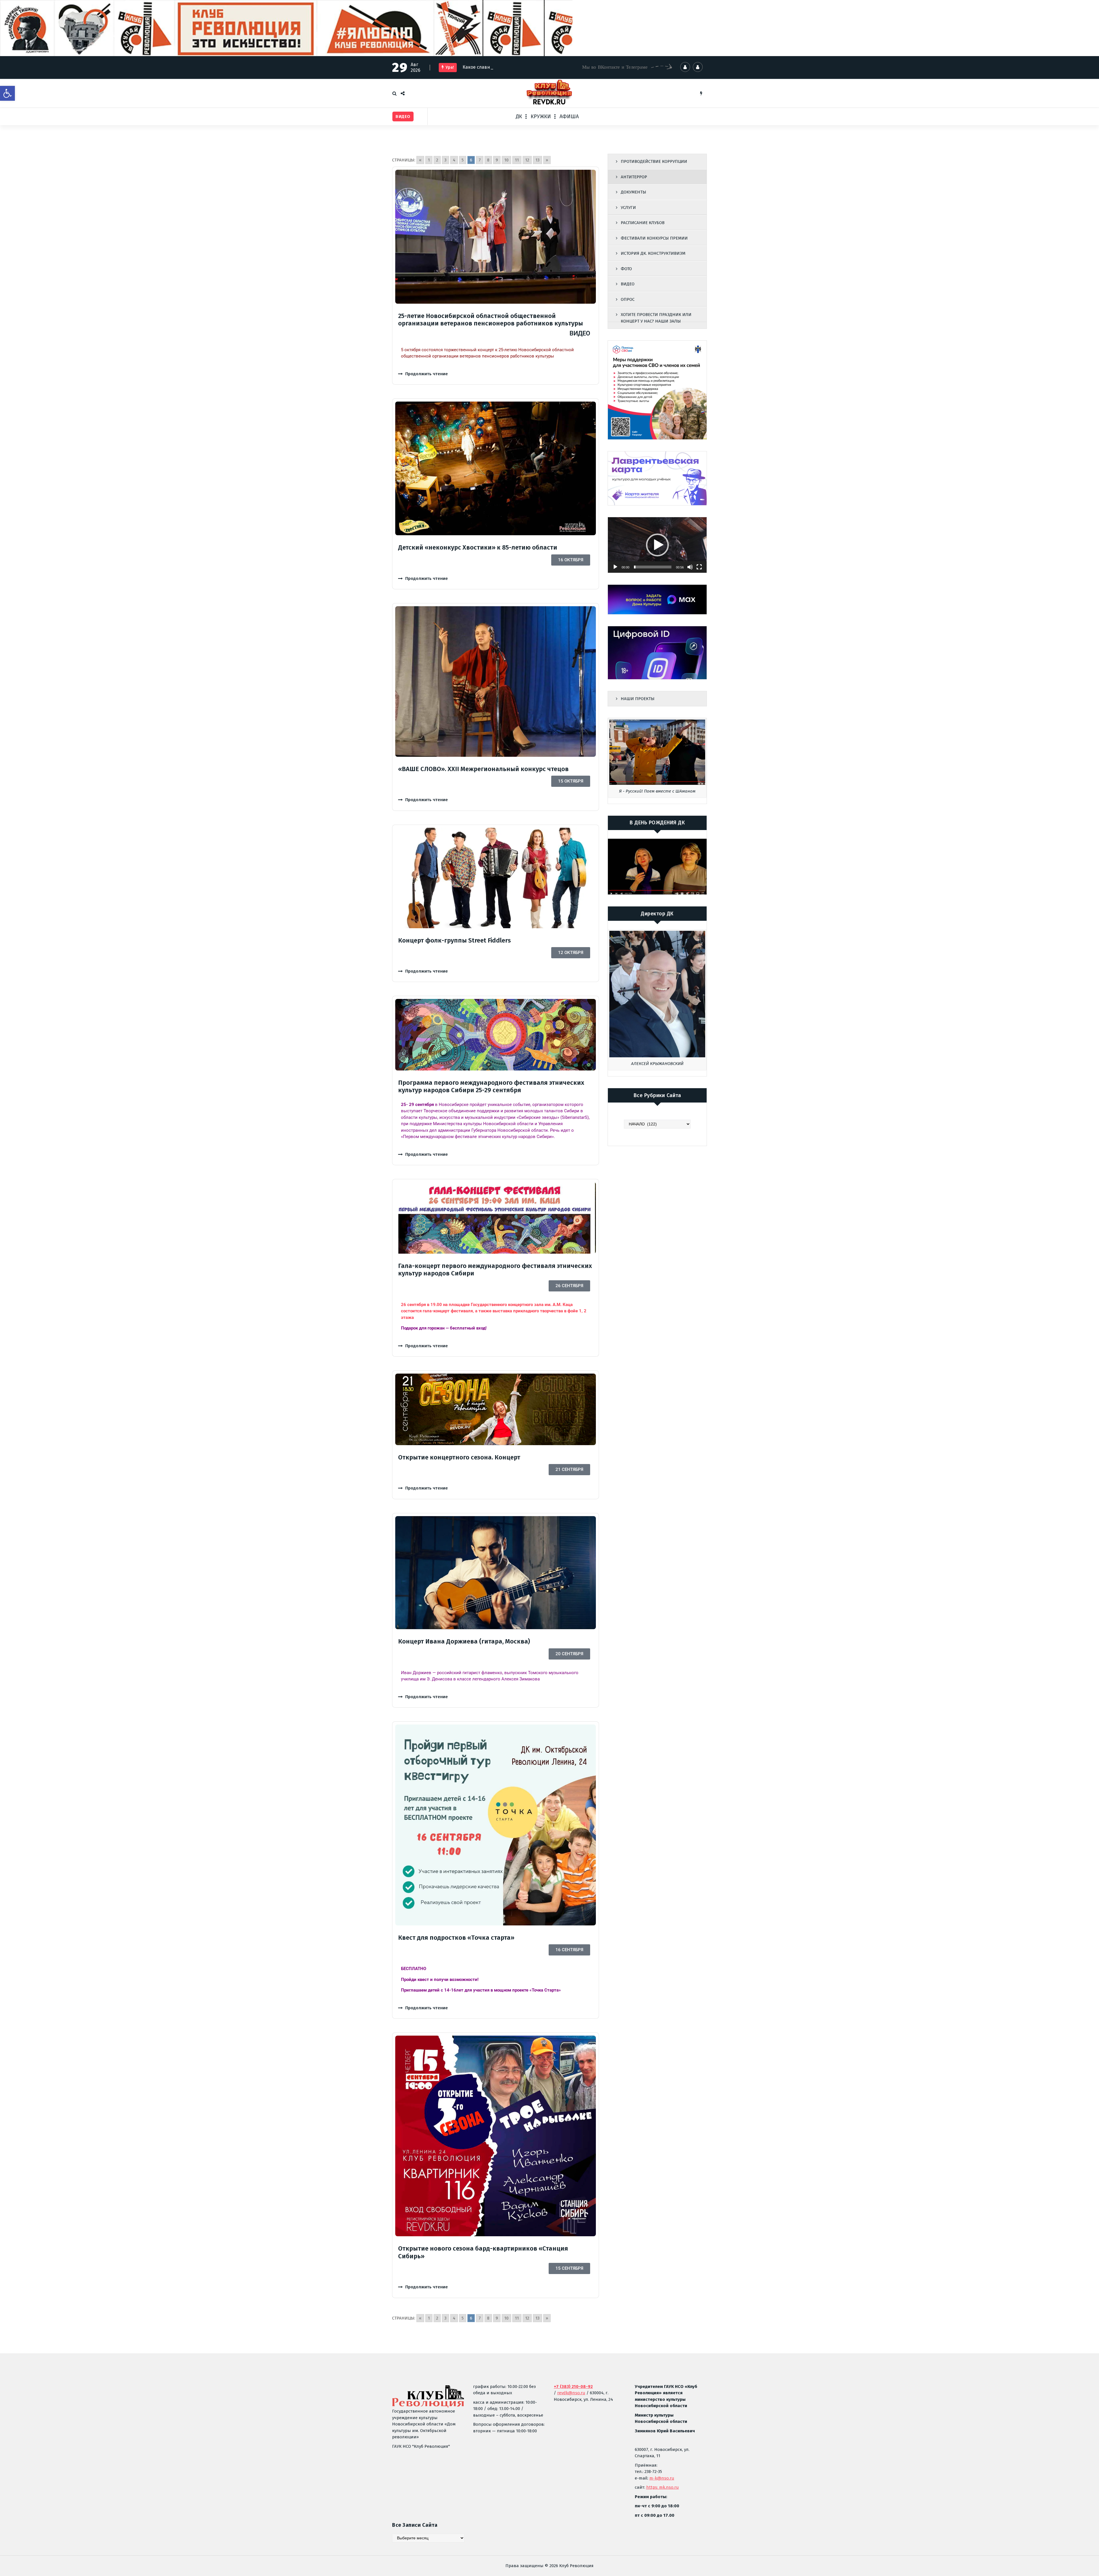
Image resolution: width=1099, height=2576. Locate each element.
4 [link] (454, 160)
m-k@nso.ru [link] (662, 2478)
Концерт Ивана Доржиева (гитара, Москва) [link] (464, 1641)
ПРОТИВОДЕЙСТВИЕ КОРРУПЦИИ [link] (654, 161)
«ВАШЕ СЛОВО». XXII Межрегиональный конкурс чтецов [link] (483, 769)
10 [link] (506, 160)
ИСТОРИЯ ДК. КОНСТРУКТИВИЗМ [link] (653, 253)
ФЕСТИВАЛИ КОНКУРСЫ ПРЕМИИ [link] (654, 238)
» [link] (547, 160)
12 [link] (527, 160)
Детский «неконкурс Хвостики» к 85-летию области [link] (478, 547)
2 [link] (437, 160)
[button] (657, 545)
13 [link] (537, 160)
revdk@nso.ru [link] (571, 2393)
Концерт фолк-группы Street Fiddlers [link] (454, 940)
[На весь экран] (699, 567)
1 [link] (429, 160)
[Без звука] (690, 567)
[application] (657, 545)
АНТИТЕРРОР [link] (634, 177)
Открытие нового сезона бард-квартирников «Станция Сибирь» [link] (483, 2252)
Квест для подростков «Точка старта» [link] (456, 1938)
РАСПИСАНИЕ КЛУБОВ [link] (643, 223)
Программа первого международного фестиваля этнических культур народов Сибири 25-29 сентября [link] (491, 1086)
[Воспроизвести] (615, 567)
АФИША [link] (569, 116)
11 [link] (517, 160)
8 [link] (488, 160)
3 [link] (445, 160)
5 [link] (463, 160)
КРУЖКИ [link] (541, 116)
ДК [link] (519, 116)
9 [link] (497, 160)
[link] (7, 93)
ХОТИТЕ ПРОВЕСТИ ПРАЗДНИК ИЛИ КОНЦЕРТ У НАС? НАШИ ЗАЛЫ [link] (656, 318)
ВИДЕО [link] (628, 284)
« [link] (420, 160)
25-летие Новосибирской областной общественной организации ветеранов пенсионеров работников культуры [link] (491, 320)
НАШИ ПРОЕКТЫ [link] (638, 699)
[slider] (653, 567)
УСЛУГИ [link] (628, 208)
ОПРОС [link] (628, 299)
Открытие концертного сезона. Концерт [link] (459, 1457)
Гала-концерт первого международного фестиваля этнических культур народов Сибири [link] (495, 1270)
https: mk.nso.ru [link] (663, 2487)
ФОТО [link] (626, 269)
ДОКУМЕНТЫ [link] (633, 192)
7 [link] (480, 160)
